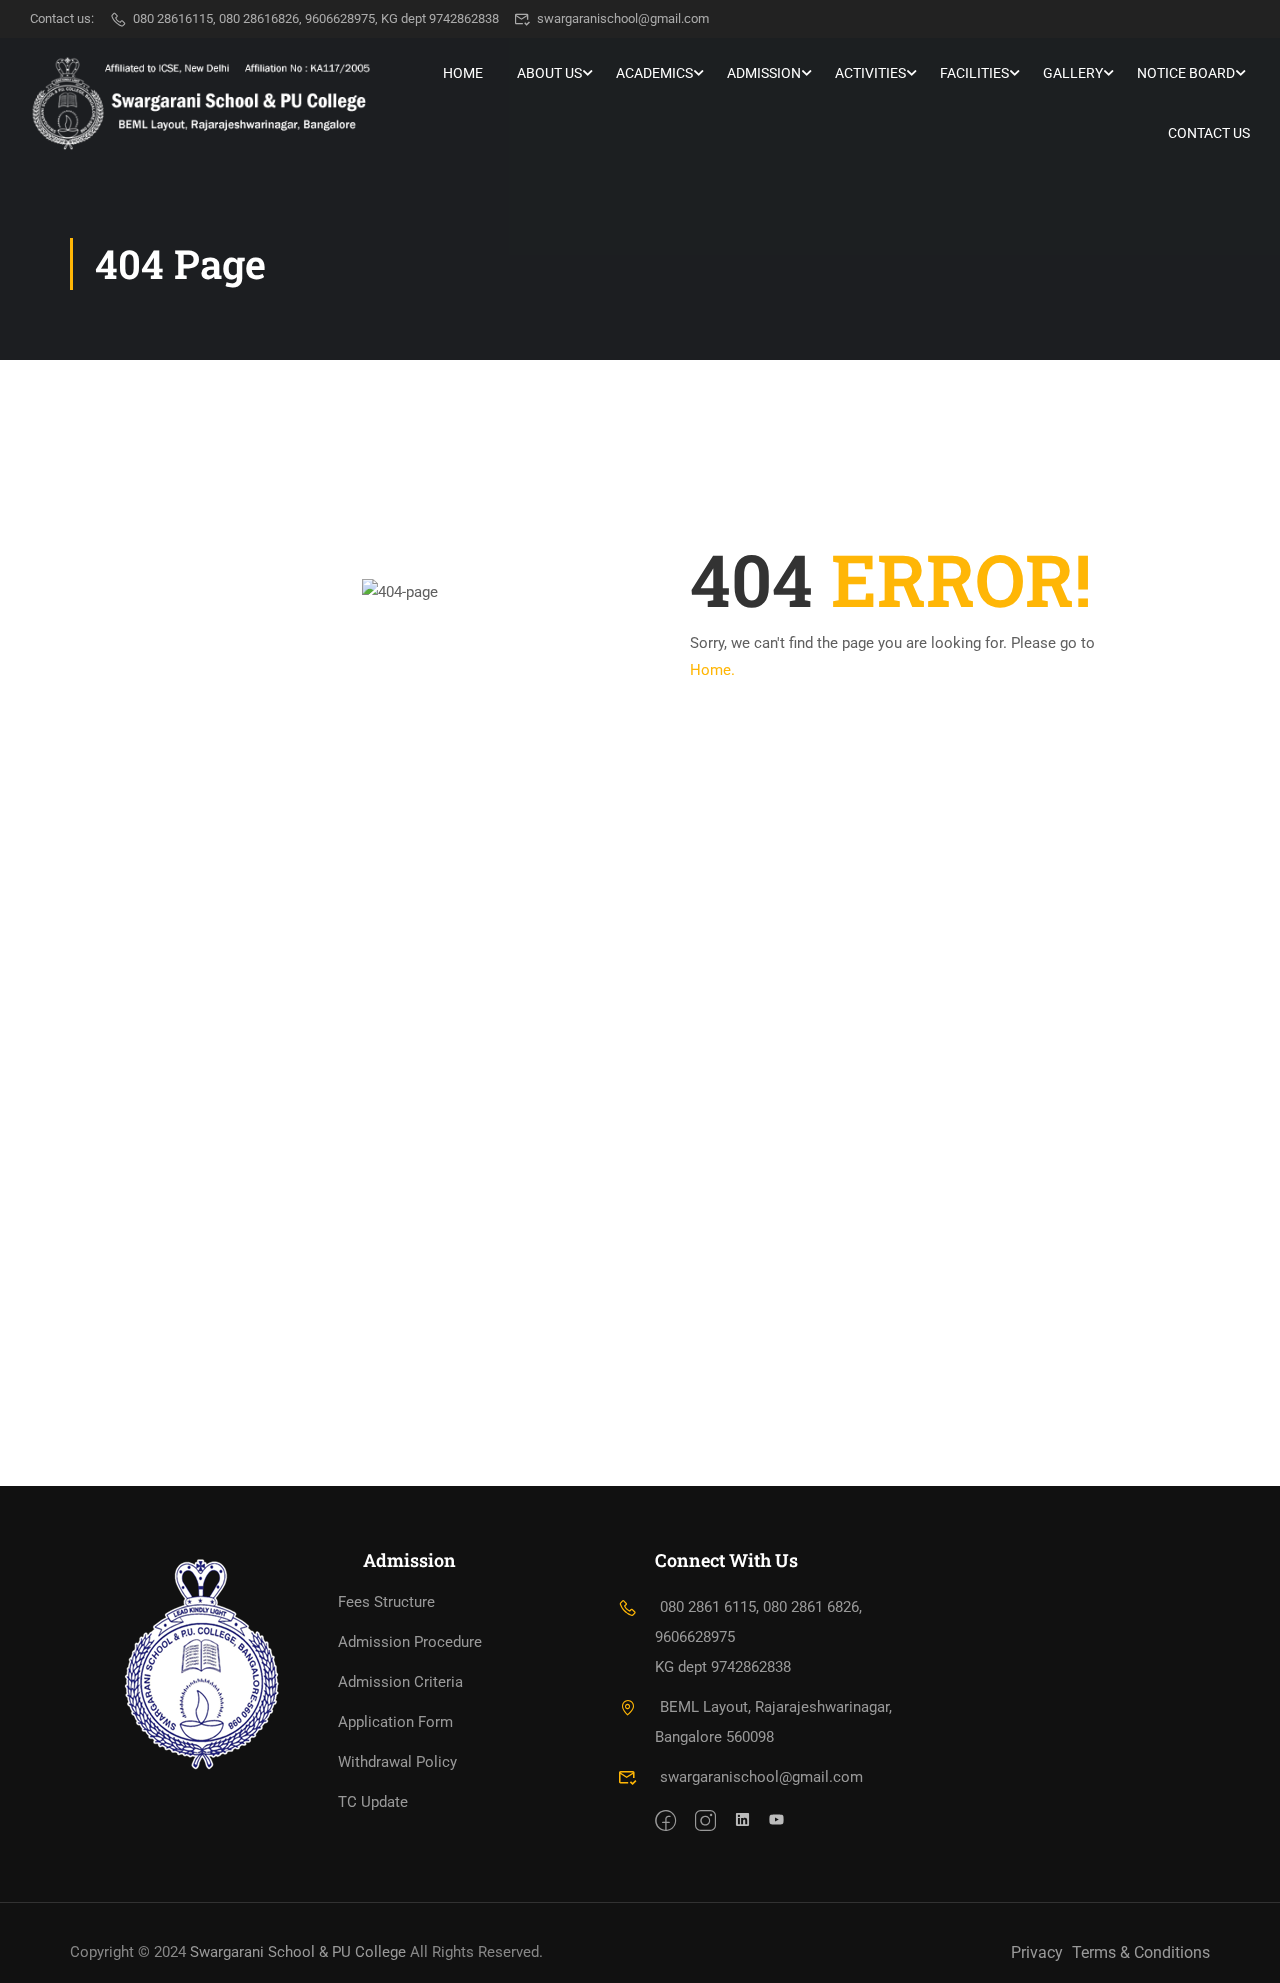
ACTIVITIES (870, 73)
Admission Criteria (400, 1682)
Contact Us (1209, 133)
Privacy (1037, 1952)
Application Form (395, 1722)
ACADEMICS (654, 73)
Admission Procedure (410, 1642)
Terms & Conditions (1141, 1952)
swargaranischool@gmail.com (623, 18)
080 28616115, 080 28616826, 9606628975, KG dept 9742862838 (316, 18)
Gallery (1073, 73)
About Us (549, 73)
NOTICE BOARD (1186, 73)
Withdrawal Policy (397, 1762)
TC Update (373, 1802)
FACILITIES (974, 73)
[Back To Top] (1240, 1948)
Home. (712, 670)
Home (463, 73)
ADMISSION (764, 73)
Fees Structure (386, 1602)
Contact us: (62, 18)
